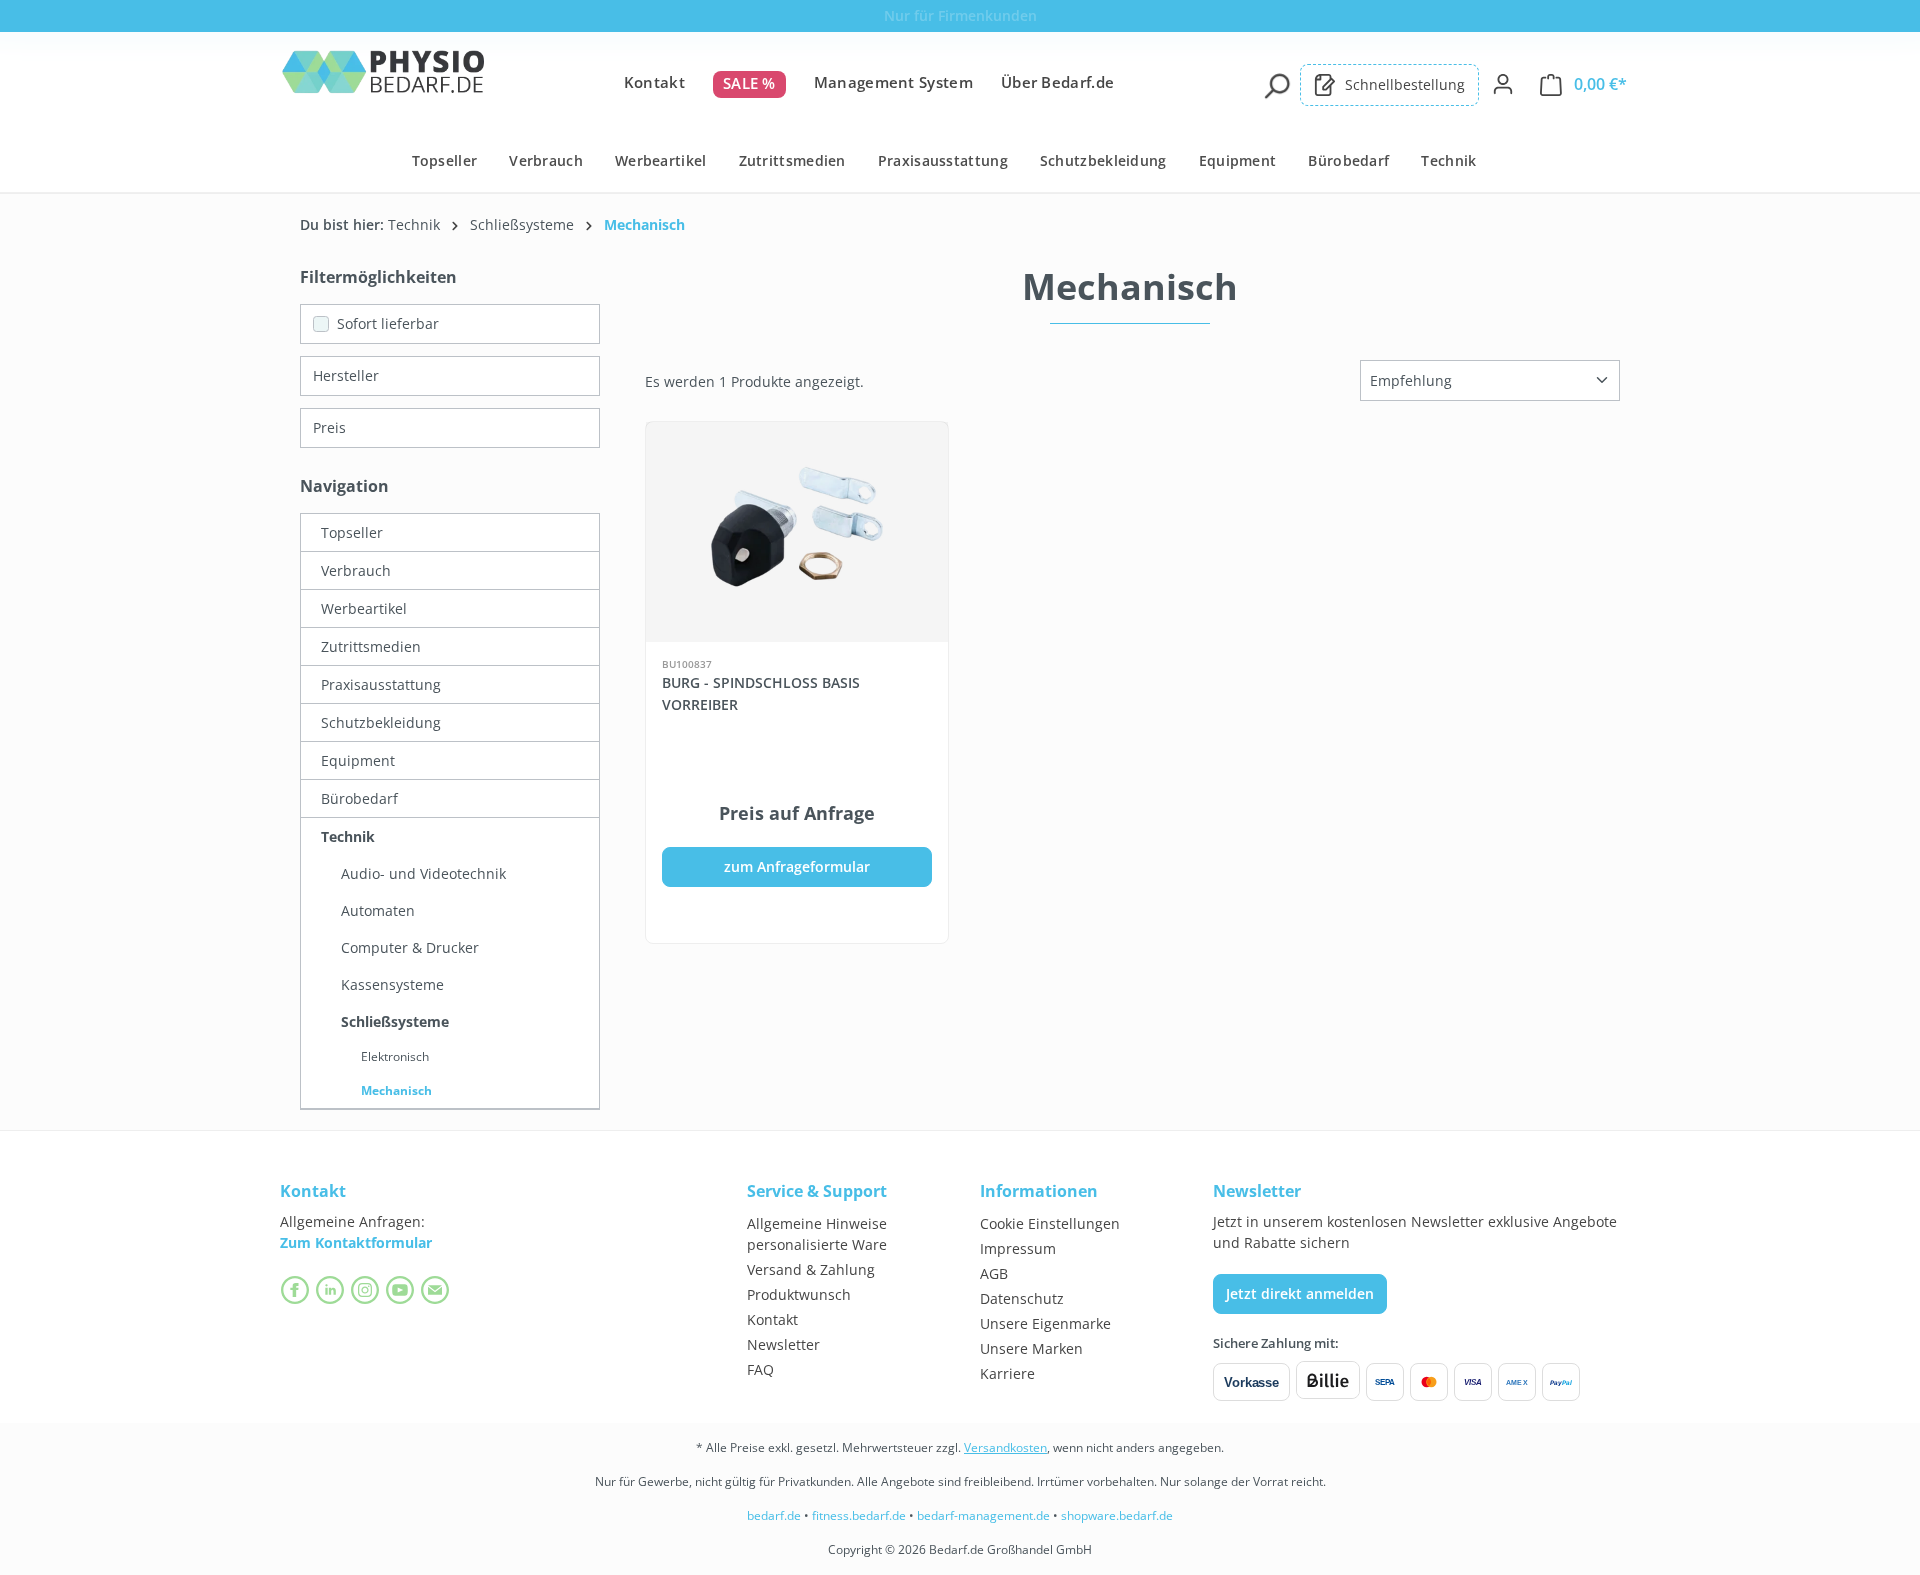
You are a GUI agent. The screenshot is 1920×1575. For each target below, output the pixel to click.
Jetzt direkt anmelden (1300, 1293)
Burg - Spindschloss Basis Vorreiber (761, 693)
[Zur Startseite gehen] (383, 80)
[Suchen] (1276, 84)
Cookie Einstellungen (1050, 1223)
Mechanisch (396, 1090)
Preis (329, 427)
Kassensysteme (392, 984)
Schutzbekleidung (381, 722)
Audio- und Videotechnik (423, 873)
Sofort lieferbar (388, 323)
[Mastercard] (1429, 1382)
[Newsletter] (437, 1290)
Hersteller (346, 375)
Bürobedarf (359, 798)
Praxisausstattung (381, 684)
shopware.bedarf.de (1117, 1515)
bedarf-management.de (983, 1515)
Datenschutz (1022, 1298)
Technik (348, 836)
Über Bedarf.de (1057, 82)
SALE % (749, 83)
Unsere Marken (1031, 1348)
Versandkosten (1005, 1447)
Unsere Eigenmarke (1045, 1323)
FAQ (760, 1369)
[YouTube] (402, 1290)
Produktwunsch (799, 1294)
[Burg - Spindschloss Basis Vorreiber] (797, 532)
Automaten (378, 910)
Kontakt (654, 82)
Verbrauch (356, 570)
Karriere (1007, 1373)
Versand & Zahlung (811, 1269)
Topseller (352, 532)
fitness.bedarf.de (859, 1515)
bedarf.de (774, 1515)
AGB (994, 1273)
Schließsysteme (395, 1021)
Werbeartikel (364, 608)
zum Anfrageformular (797, 866)
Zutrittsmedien (371, 646)
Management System (893, 82)
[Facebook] (297, 1290)
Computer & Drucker (410, 947)
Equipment (358, 760)
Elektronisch (395, 1056)
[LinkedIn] (332, 1290)
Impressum (1018, 1248)
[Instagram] (367, 1290)
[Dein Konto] (1503, 84)
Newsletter (783, 1344)
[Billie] (1328, 1382)
